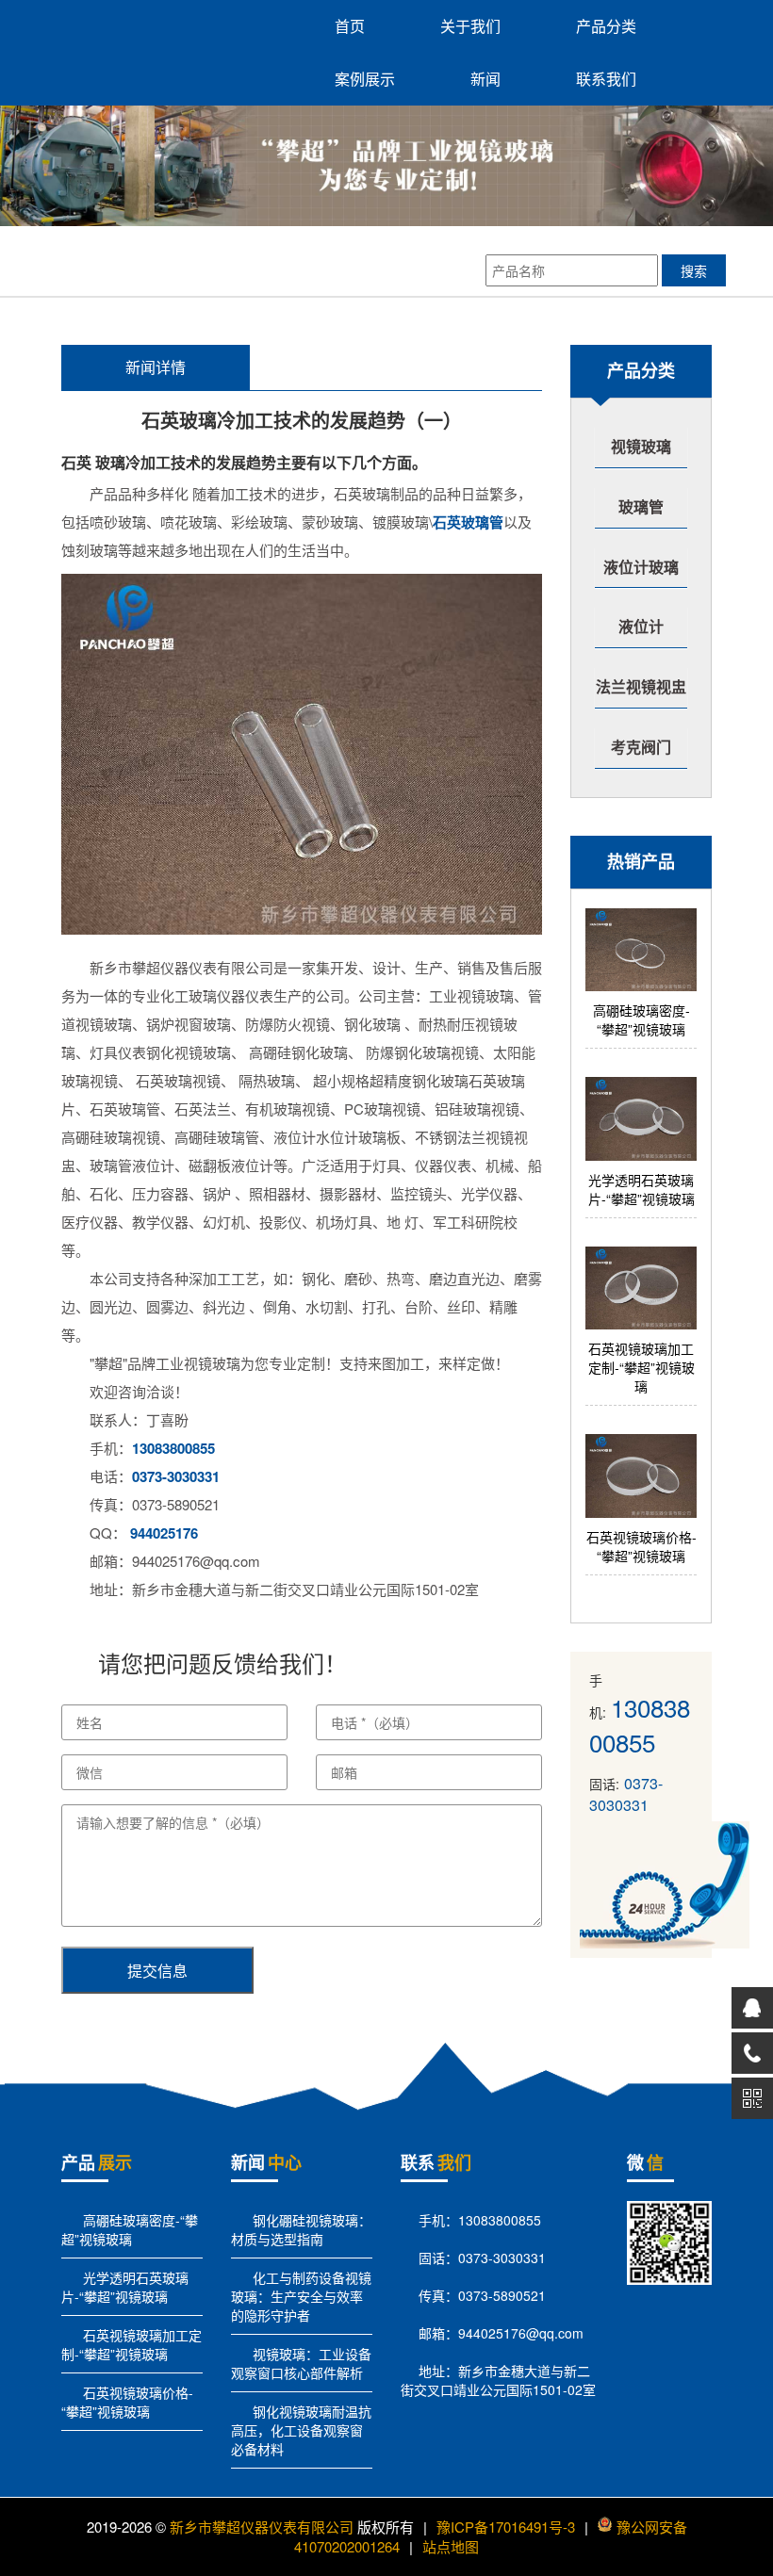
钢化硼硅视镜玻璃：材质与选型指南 (301, 2229)
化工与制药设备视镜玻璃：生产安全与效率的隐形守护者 (301, 2296)
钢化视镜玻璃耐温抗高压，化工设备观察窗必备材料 (301, 2430)
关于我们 (470, 26)
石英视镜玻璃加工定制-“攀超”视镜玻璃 (132, 2344)
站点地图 (451, 2546)
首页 (350, 26)
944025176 (164, 1533)
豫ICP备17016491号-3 (506, 2527)
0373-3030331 (176, 1476)
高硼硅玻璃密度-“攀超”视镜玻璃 (130, 2229)
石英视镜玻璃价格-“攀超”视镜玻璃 (127, 2402)
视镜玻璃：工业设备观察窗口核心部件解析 (301, 2363)
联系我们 (606, 79)
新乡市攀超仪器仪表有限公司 (262, 2527)
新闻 (485, 79)
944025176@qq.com (521, 2333)
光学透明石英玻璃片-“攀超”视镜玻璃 (125, 2287)
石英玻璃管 (468, 522)
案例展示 (365, 79)
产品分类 (606, 26)
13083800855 (173, 1448)
